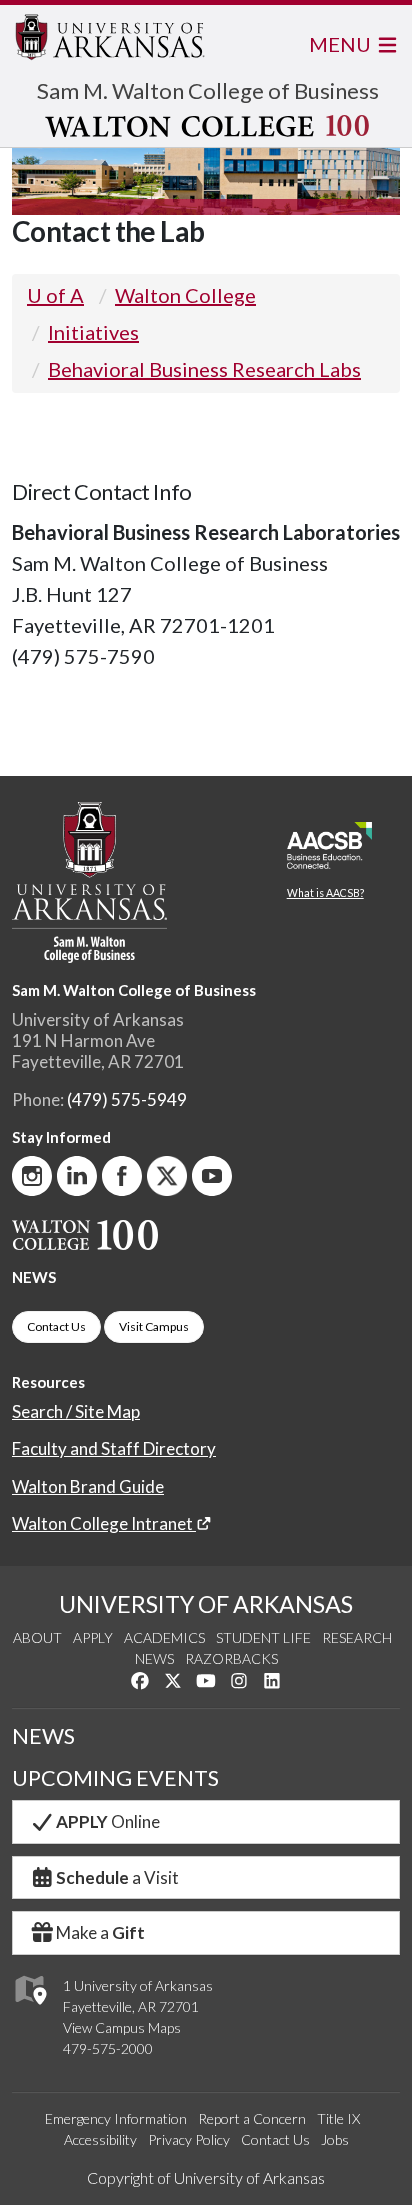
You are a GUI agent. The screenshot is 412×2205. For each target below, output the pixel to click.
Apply (93, 1637)
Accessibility (100, 2139)
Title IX (338, 2118)
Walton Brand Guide (88, 1486)
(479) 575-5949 (127, 1099)
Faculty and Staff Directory (114, 1448)
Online (108, 1821)
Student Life (263, 1637)
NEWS (34, 1277)
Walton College (185, 295)
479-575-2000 (108, 2048)
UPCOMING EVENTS (115, 1778)
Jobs (335, 2139)
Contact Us (56, 1326)
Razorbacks (231, 1658)
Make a (100, 1932)
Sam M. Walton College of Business (208, 90)
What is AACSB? (325, 893)
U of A (55, 295)
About (37, 1637)
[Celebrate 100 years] (208, 126)
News (154, 1658)
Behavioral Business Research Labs (204, 369)
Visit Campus (154, 1326)
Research (357, 1637)
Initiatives (93, 332)
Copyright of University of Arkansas (206, 2177)
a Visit (117, 1877)
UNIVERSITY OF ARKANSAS (206, 1604)
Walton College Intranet (104, 1523)
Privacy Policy (189, 2139)
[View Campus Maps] (29, 2009)
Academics (164, 1637)
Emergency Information (116, 2118)
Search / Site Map (76, 1411)
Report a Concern (252, 2118)
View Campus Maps (122, 2027)
